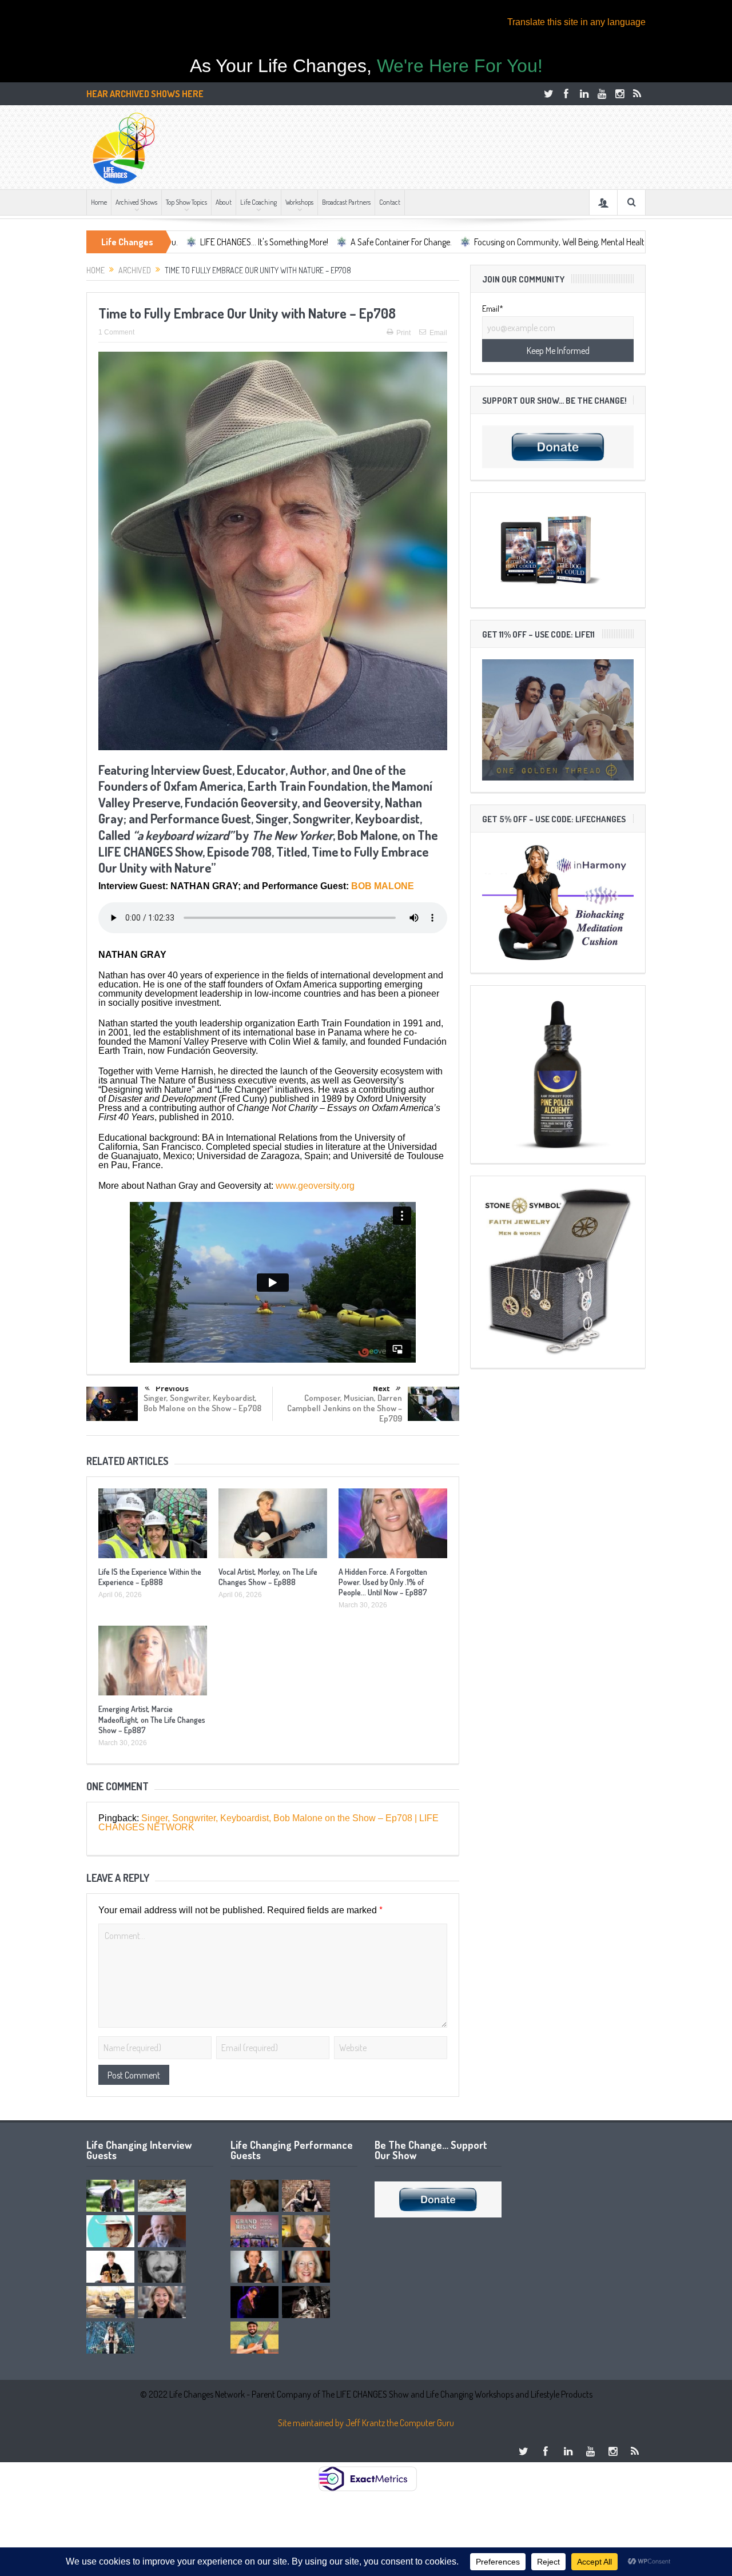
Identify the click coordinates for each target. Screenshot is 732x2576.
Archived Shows (136, 202)
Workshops (299, 202)
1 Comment (116, 332)
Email (438, 333)
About (224, 202)
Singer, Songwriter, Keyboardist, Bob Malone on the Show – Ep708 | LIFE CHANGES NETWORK (268, 1823)
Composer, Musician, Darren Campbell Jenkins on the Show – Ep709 (345, 1408)
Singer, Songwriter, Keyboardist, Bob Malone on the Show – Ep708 (202, 1403)
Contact (390, 202)
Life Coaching (258, 202)
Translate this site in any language (576, 22)
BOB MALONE (383, 886)
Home (99, 202)
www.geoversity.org (315, 1186)
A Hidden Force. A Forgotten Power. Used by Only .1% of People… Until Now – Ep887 (383, 1582)
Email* (493, 309)
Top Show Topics (186, 202)
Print (403, 333)
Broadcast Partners (346, 202)
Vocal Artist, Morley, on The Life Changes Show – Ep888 (268, 1577)
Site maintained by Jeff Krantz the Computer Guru (366, 2423)
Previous (172, 1389)
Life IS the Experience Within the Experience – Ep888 (150, 1577)
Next (381, 1388)
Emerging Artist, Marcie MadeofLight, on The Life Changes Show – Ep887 (152, 1719)
